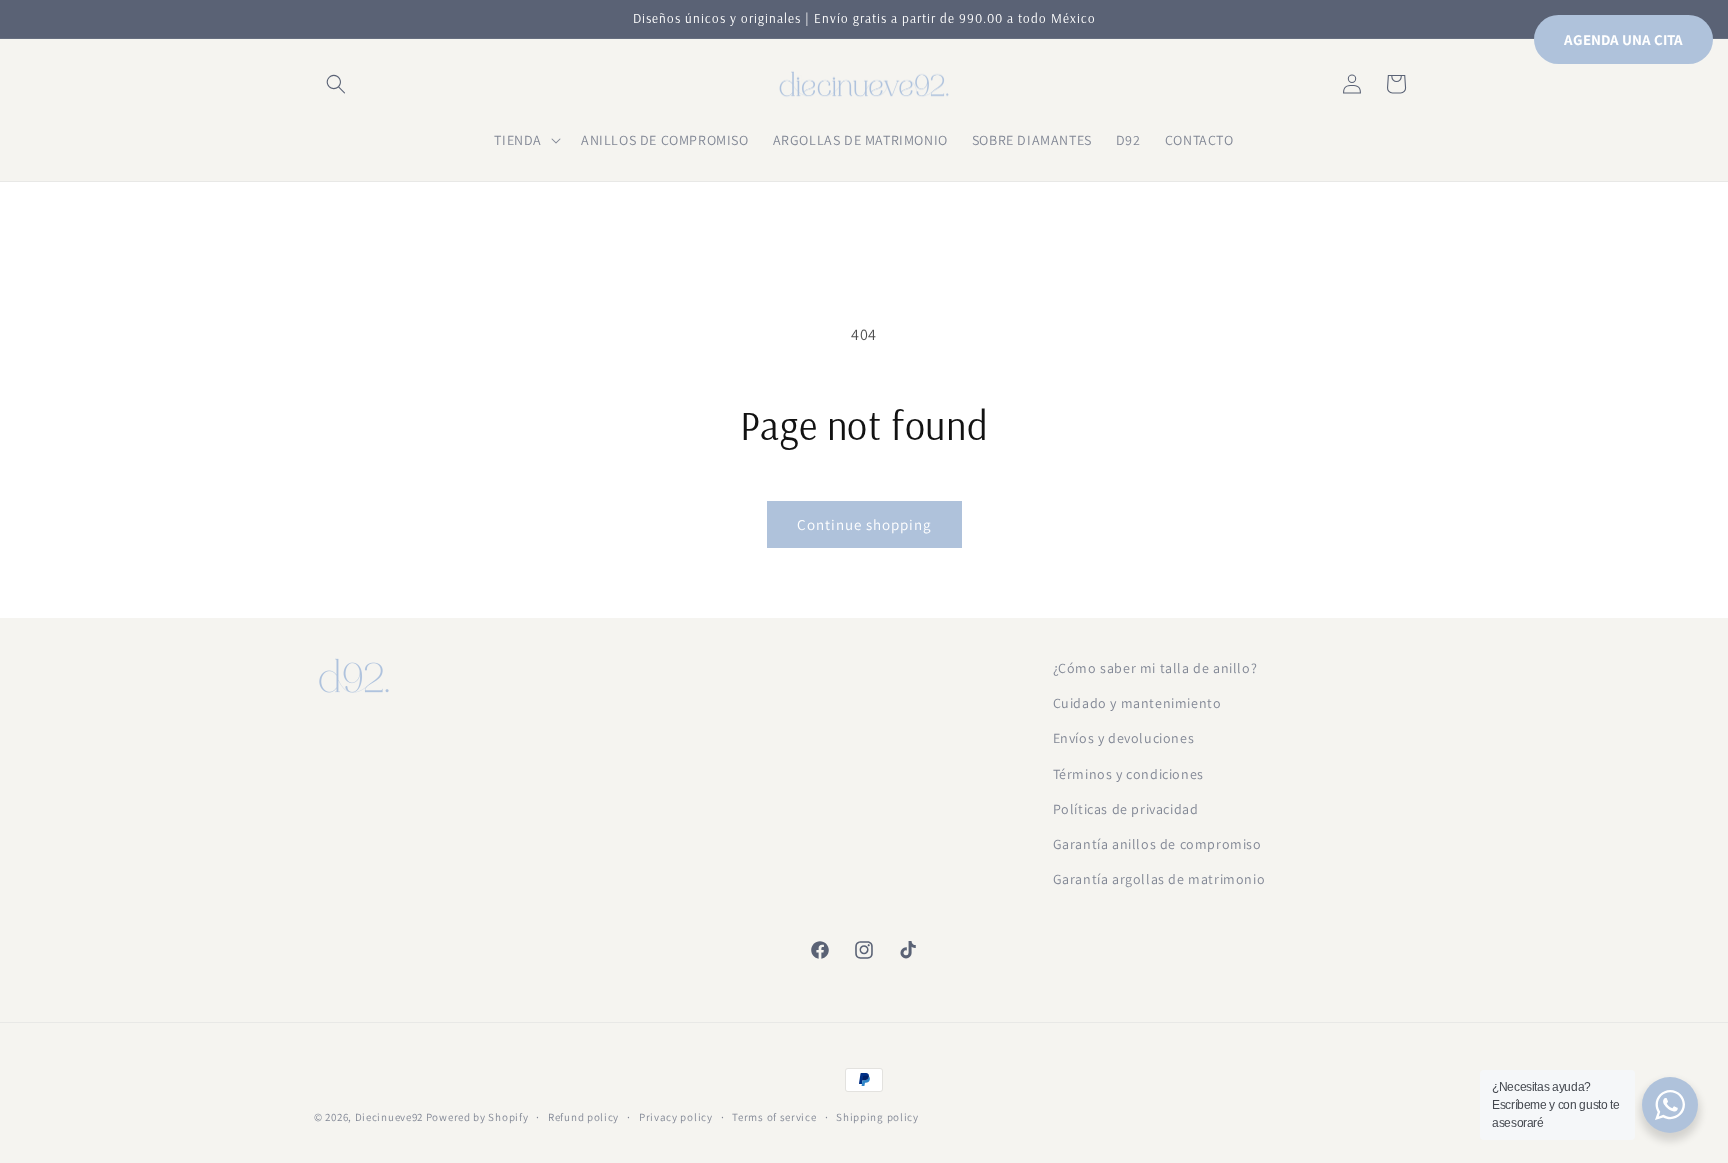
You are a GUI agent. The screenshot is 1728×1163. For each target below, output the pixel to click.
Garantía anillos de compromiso (1157, 844)
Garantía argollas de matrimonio (1159, 879)
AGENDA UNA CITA (1623, 39)
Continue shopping (864, 524)
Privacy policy (676, 1116)
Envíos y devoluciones (1124, 739)
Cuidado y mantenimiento (1137, 703)
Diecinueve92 (390, 1117)
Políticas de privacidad (1126, 809)
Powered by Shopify (477, 1117)
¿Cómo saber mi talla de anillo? (1155, 668)
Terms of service (774, 1116)
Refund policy (583, 1116)
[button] (336, 84)
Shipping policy (877, 1116)
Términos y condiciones (1128, 774)
